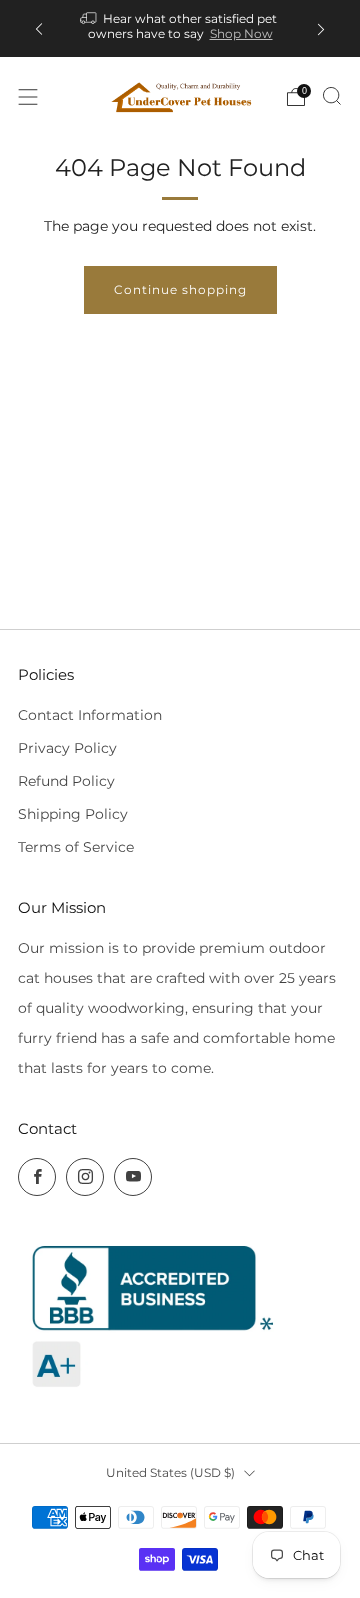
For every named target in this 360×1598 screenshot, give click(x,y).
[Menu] (28, 97)
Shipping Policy (73, 814)
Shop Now (241, 34)
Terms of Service (76, 847)
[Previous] (39, 28)
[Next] (321, 28)
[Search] (332, 96)
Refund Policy (66, 781)
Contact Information (90, 715)
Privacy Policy (67, 748)
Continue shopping (180, 289)
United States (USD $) (170, 1472)
